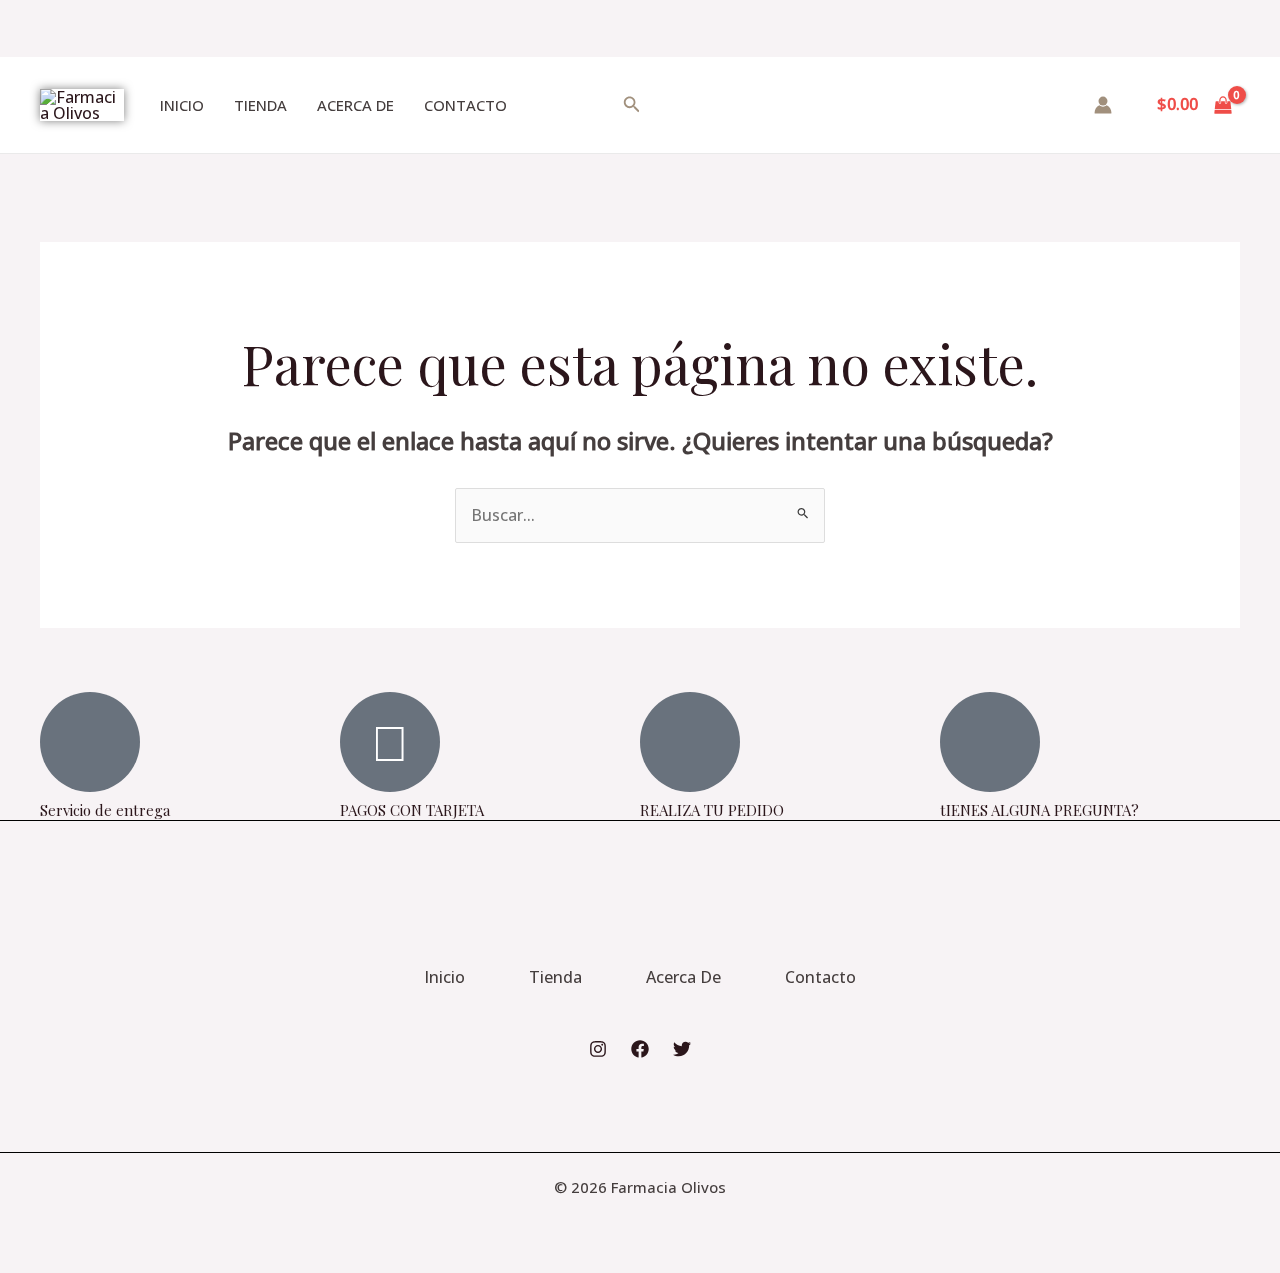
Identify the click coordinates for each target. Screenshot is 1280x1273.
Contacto (465, 105)
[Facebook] (640, 1049)
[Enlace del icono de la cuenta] (1103, 105)
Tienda (260, 105)
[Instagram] (598, 1049)
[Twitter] (682, 1049)
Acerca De (355, 105)
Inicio (182, 105)
